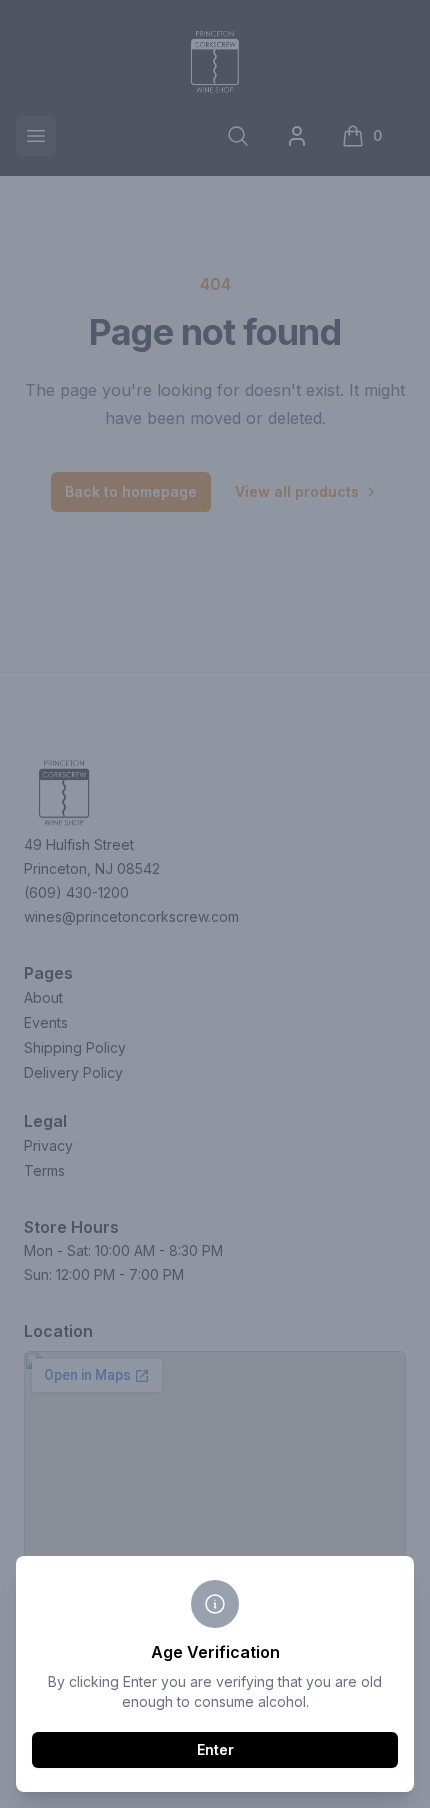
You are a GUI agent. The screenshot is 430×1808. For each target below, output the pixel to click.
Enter (215, 1749)
